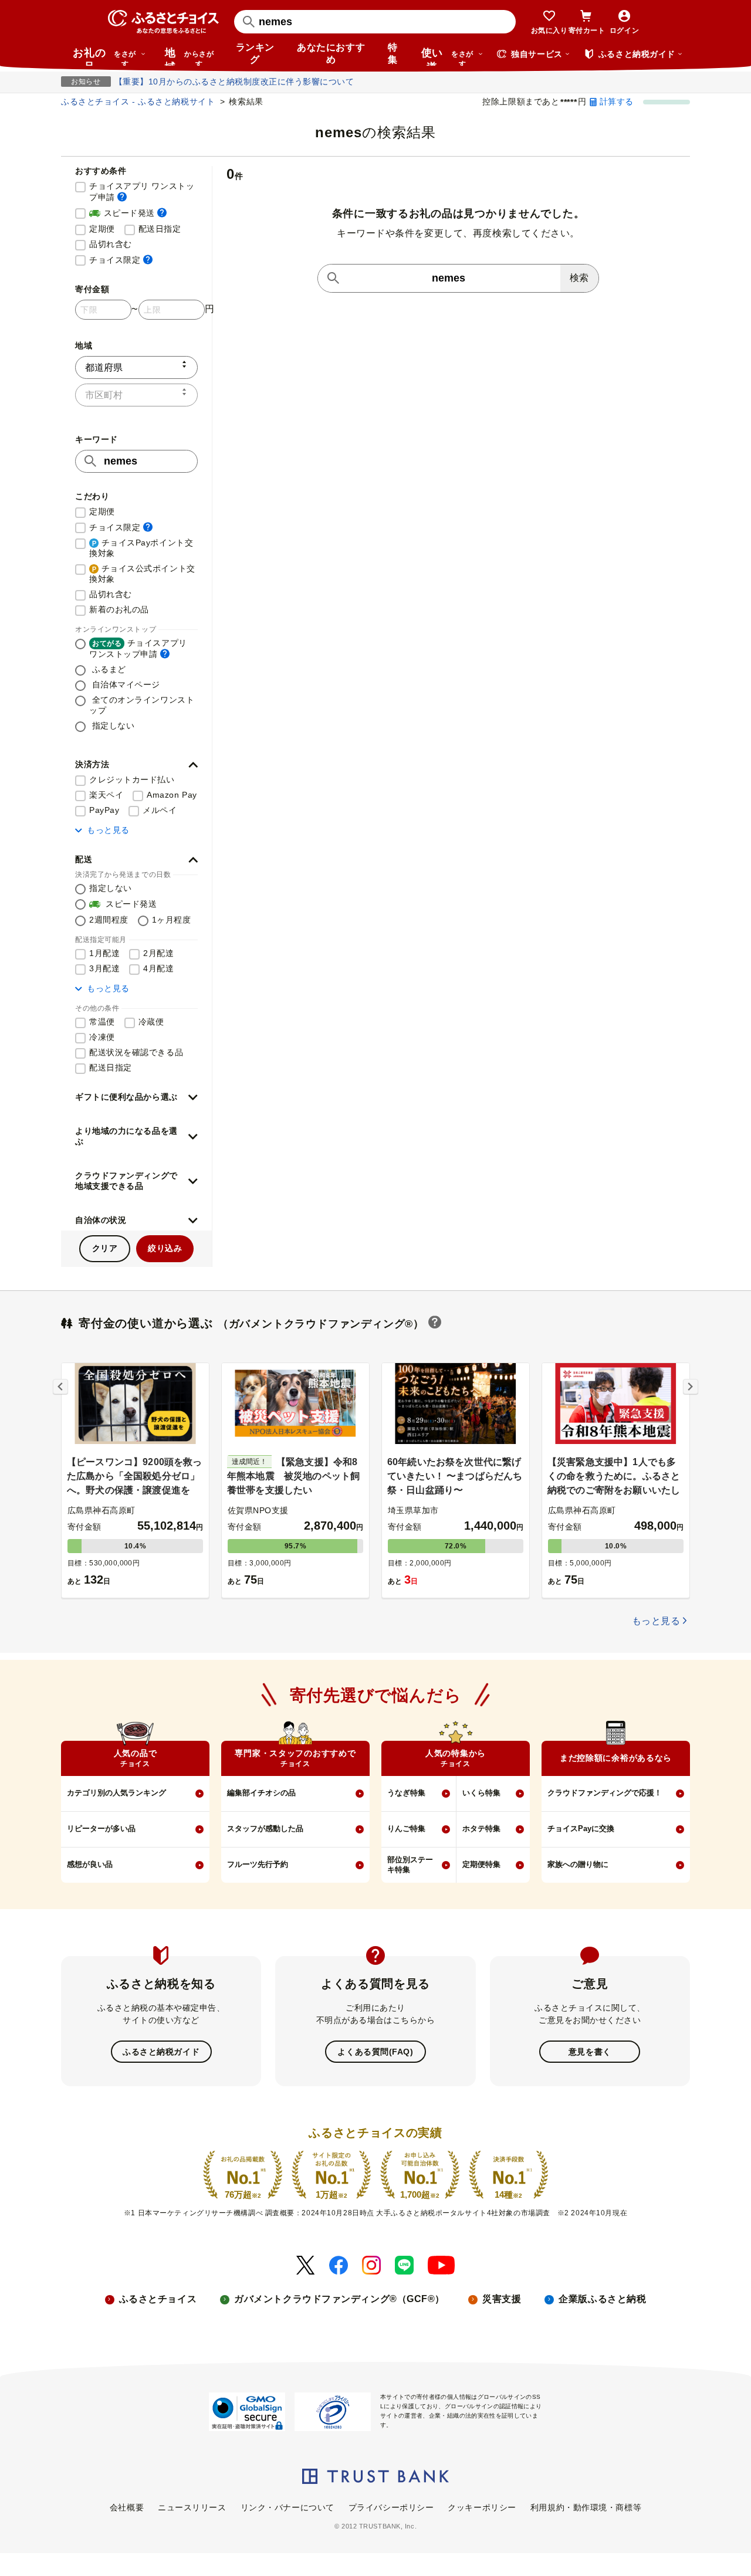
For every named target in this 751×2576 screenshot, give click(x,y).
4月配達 (158, 968)
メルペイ (160, 810)
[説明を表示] (122, 197)
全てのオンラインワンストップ (142, 705)
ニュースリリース (192, 2507)
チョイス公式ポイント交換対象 (142, 574)
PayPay (104, 810)
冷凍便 (102, 1037)
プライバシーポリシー (391, 2507)
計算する (617, 101)
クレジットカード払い (132, 779)
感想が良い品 (90, 1864)
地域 (189, 56)
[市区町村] (136, 395)
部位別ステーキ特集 (410, 1865)
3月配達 (104, 968)
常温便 (102, 1022)
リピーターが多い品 (101, 1828)
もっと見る (108, 830)
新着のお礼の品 (119, 609)
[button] (136, 765)
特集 (393, 53)
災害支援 (502, 2299)
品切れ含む (111, 244)
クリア (105, 1248)
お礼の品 (104, 56)
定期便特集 (481, 1864)
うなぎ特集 (406, 1793)
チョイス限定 (121, 260)
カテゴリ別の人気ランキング (116, 1793)
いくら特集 (481, 1793)
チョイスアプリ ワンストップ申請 (143, 191)
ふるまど (108, 669)
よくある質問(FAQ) (375, 2052)
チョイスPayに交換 (581, 1828)
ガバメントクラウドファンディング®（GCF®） (339, 2299)
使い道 (447, 56)
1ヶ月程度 (172, 920)
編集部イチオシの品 (261, 1793)
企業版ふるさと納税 (602, 2299)
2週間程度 (109, 920)
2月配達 (158, 953)
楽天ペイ (106, 795)
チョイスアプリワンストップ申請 (138, 648)
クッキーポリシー (482, 2507)
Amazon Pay (172, 795)
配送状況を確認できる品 (136, 1052)
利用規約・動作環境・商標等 (586, 2507)
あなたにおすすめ (331, 53)
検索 (579, 278)
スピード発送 (128, 213)
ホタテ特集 (481, 1828)
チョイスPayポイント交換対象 (141, 548)
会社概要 (127, 2507)
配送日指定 (160, 229)
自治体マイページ (125, 684)
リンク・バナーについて (287, 2507)
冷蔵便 (151, 1022)
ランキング (255, 53)
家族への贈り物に (578, 1864)
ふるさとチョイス (158, 2299)
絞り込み (165, 1248)
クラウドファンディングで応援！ (605, 1793)
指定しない (112, 726)
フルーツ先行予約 (258, 1864)
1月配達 (104, 953)
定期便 (102, 229)
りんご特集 (406, 1828)
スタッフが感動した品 (265, 1828)
